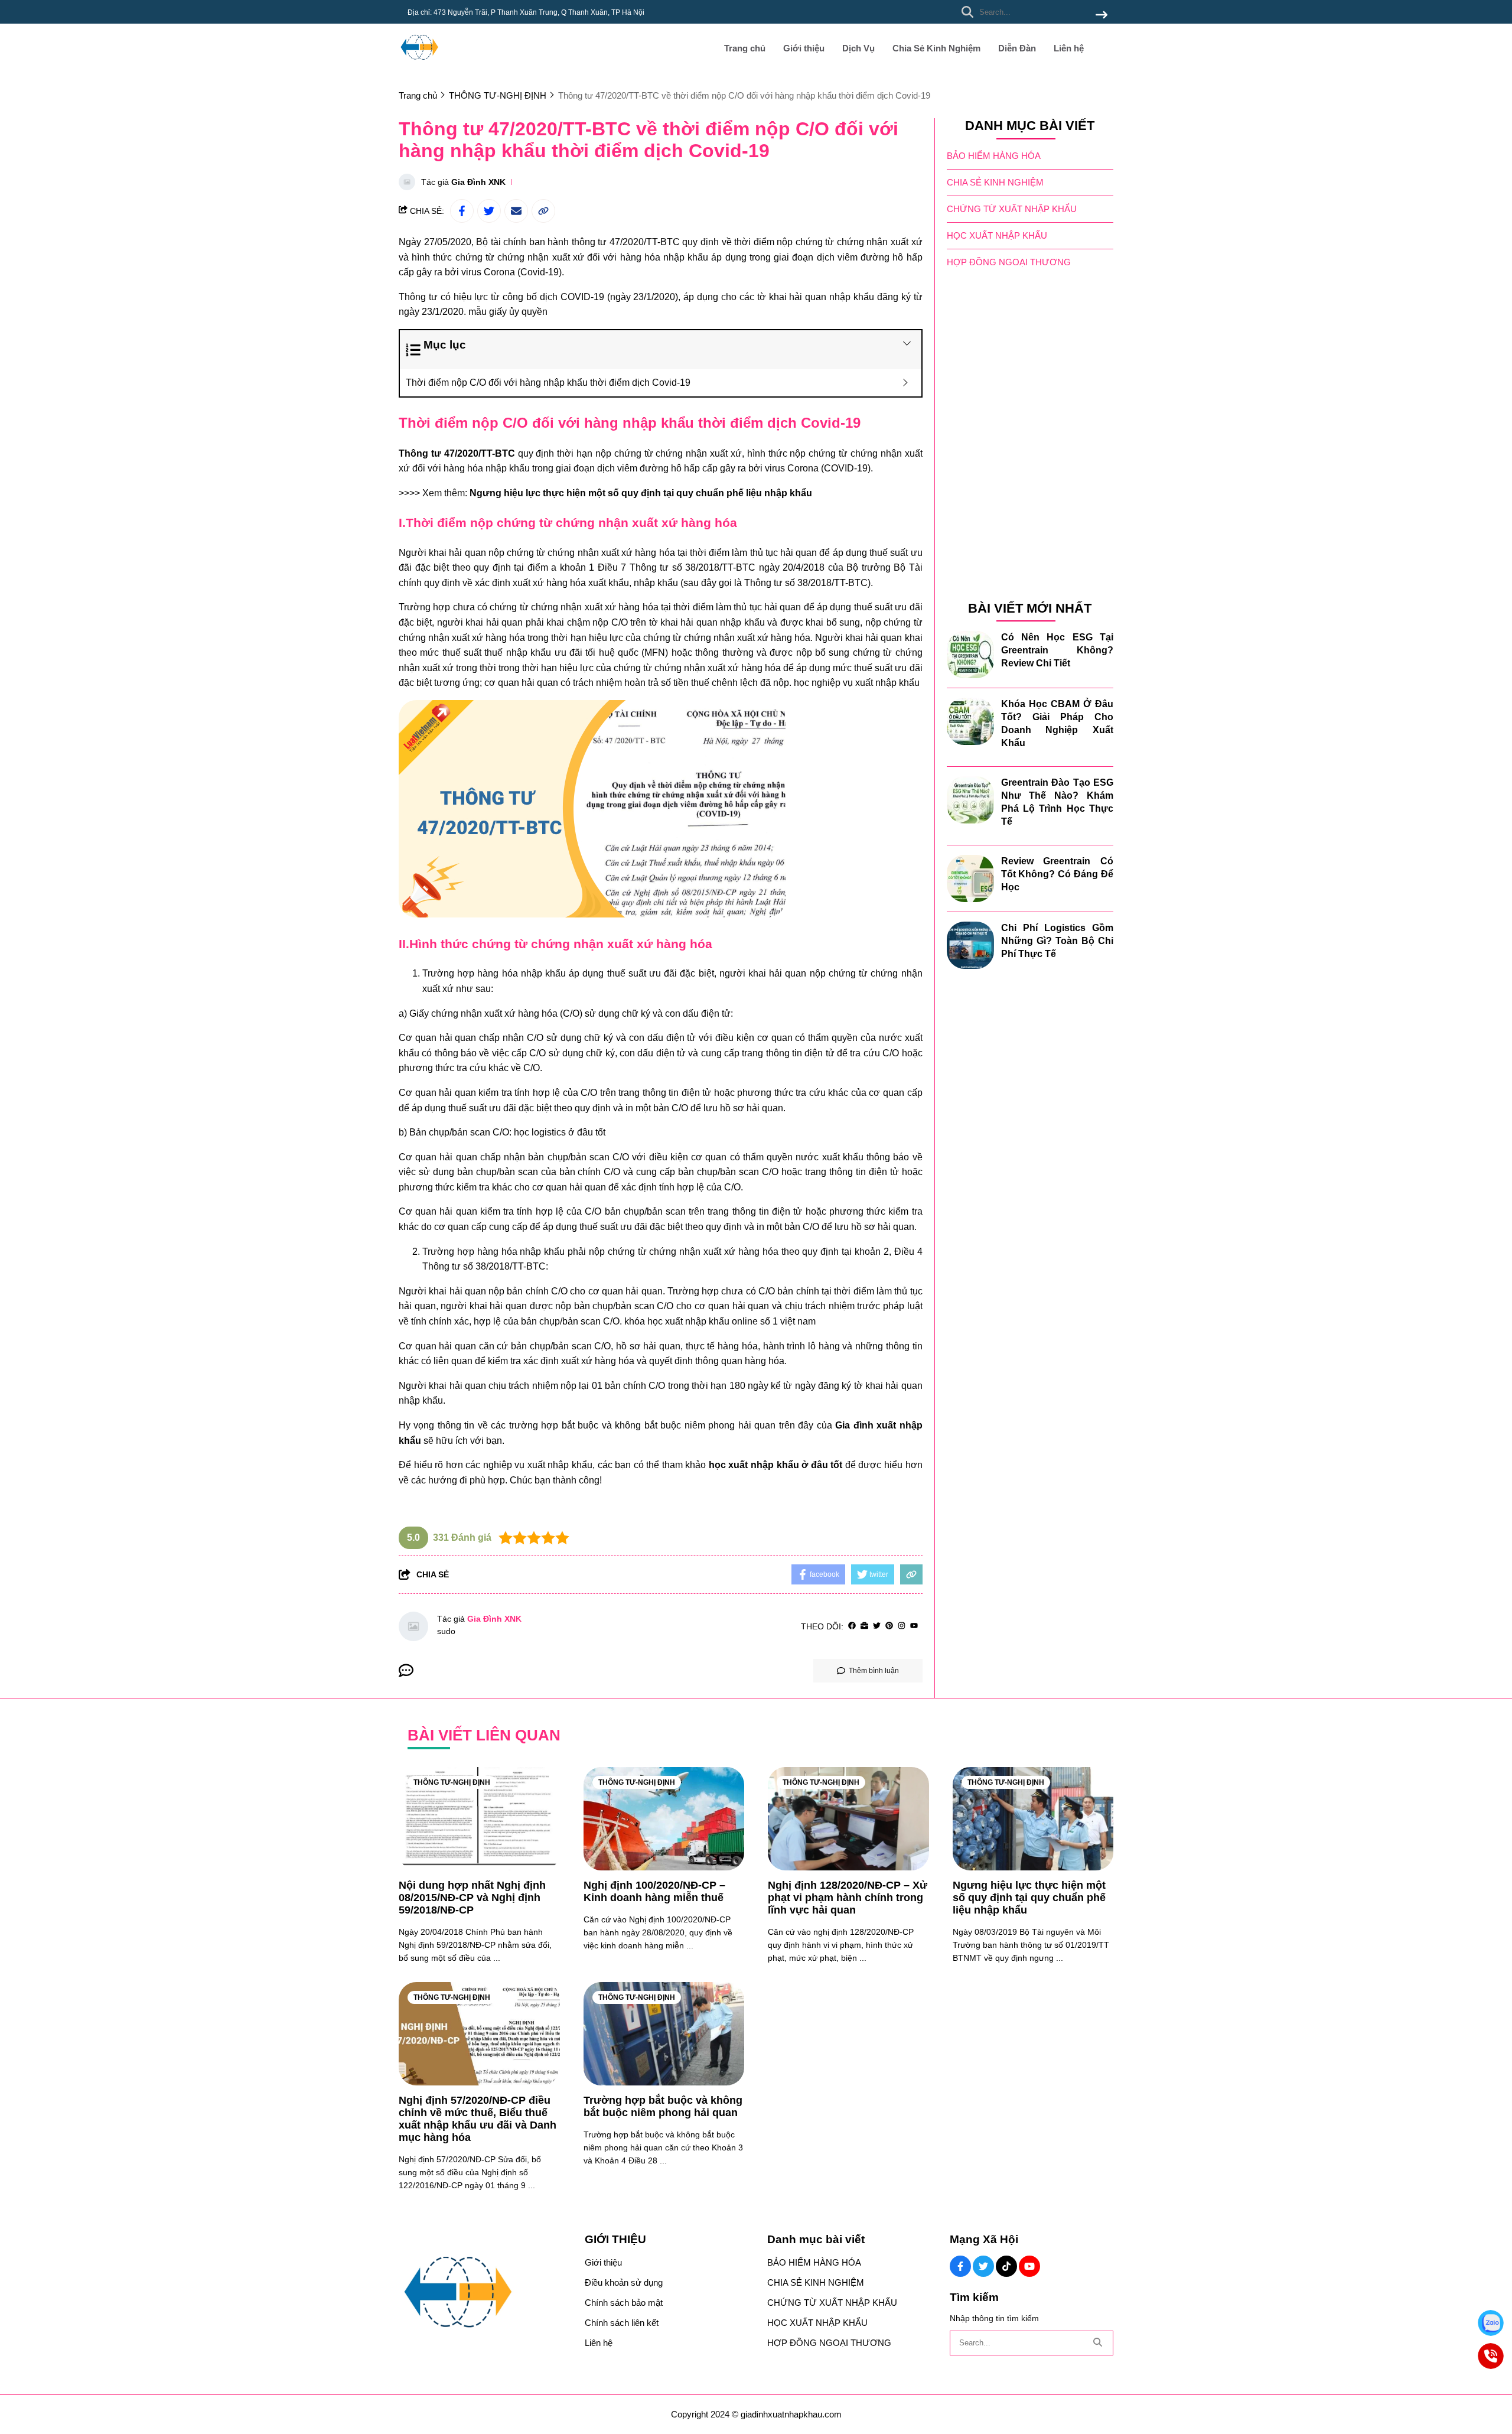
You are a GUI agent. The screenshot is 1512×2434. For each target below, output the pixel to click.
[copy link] (543, 211)
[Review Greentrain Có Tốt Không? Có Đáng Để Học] (970, 878)
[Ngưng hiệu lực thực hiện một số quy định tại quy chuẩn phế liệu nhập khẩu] (1033, 1819)
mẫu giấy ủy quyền (508, 312)
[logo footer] (484, 2293)
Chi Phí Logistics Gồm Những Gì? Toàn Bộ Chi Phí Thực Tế (1058, 941)
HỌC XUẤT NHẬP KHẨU (997, 235)
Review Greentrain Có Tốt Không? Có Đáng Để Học (1058, 874)
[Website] (864, 1626)
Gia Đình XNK (478, 182)
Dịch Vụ (858, 48)
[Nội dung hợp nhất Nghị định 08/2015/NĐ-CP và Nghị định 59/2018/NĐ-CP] (479, 1819)
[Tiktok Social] (1006, 2266)
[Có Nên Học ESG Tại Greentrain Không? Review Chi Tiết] (970, 655)
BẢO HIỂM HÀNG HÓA (994, 156)
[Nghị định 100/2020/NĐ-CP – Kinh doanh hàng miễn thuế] (664, 1819)
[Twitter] (877, 1626)
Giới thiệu (804, 48)
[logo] (419, 65)
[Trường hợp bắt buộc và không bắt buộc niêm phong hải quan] (664, 2034)
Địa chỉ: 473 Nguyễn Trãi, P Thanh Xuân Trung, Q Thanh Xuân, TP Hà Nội (526, 12)
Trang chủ (745, 48)
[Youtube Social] (1029, 2266)
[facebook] (852, 1626)
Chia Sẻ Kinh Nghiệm (936, 48)
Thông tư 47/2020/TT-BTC (457, 453)
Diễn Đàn (1017, 48)
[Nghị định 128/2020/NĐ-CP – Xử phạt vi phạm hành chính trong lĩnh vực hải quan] (848, 1819)
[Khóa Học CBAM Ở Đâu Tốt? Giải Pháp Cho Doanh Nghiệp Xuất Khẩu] (970, 721)
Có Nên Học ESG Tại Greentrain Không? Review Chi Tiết (1058, 650)
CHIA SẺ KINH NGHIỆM (995, 182)
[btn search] (1102, 16)
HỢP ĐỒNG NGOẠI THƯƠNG (1009, 262)
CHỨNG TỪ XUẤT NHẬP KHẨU (1012, 209)
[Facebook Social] (960, 2266)
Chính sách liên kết (622, 2323)
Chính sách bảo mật (624, 2303)
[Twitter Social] (983, 2266)
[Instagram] (902, 1626)
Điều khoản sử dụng (624, 2282)
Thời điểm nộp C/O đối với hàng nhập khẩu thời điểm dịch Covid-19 (548, 383)
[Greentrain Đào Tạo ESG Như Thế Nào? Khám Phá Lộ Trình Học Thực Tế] (970, 800)
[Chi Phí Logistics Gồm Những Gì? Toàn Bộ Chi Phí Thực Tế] (970, 945)
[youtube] (914, 1626)
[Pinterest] (889, 1626)
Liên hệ (1069, 48)
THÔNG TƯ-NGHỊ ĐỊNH (452, 1782)
